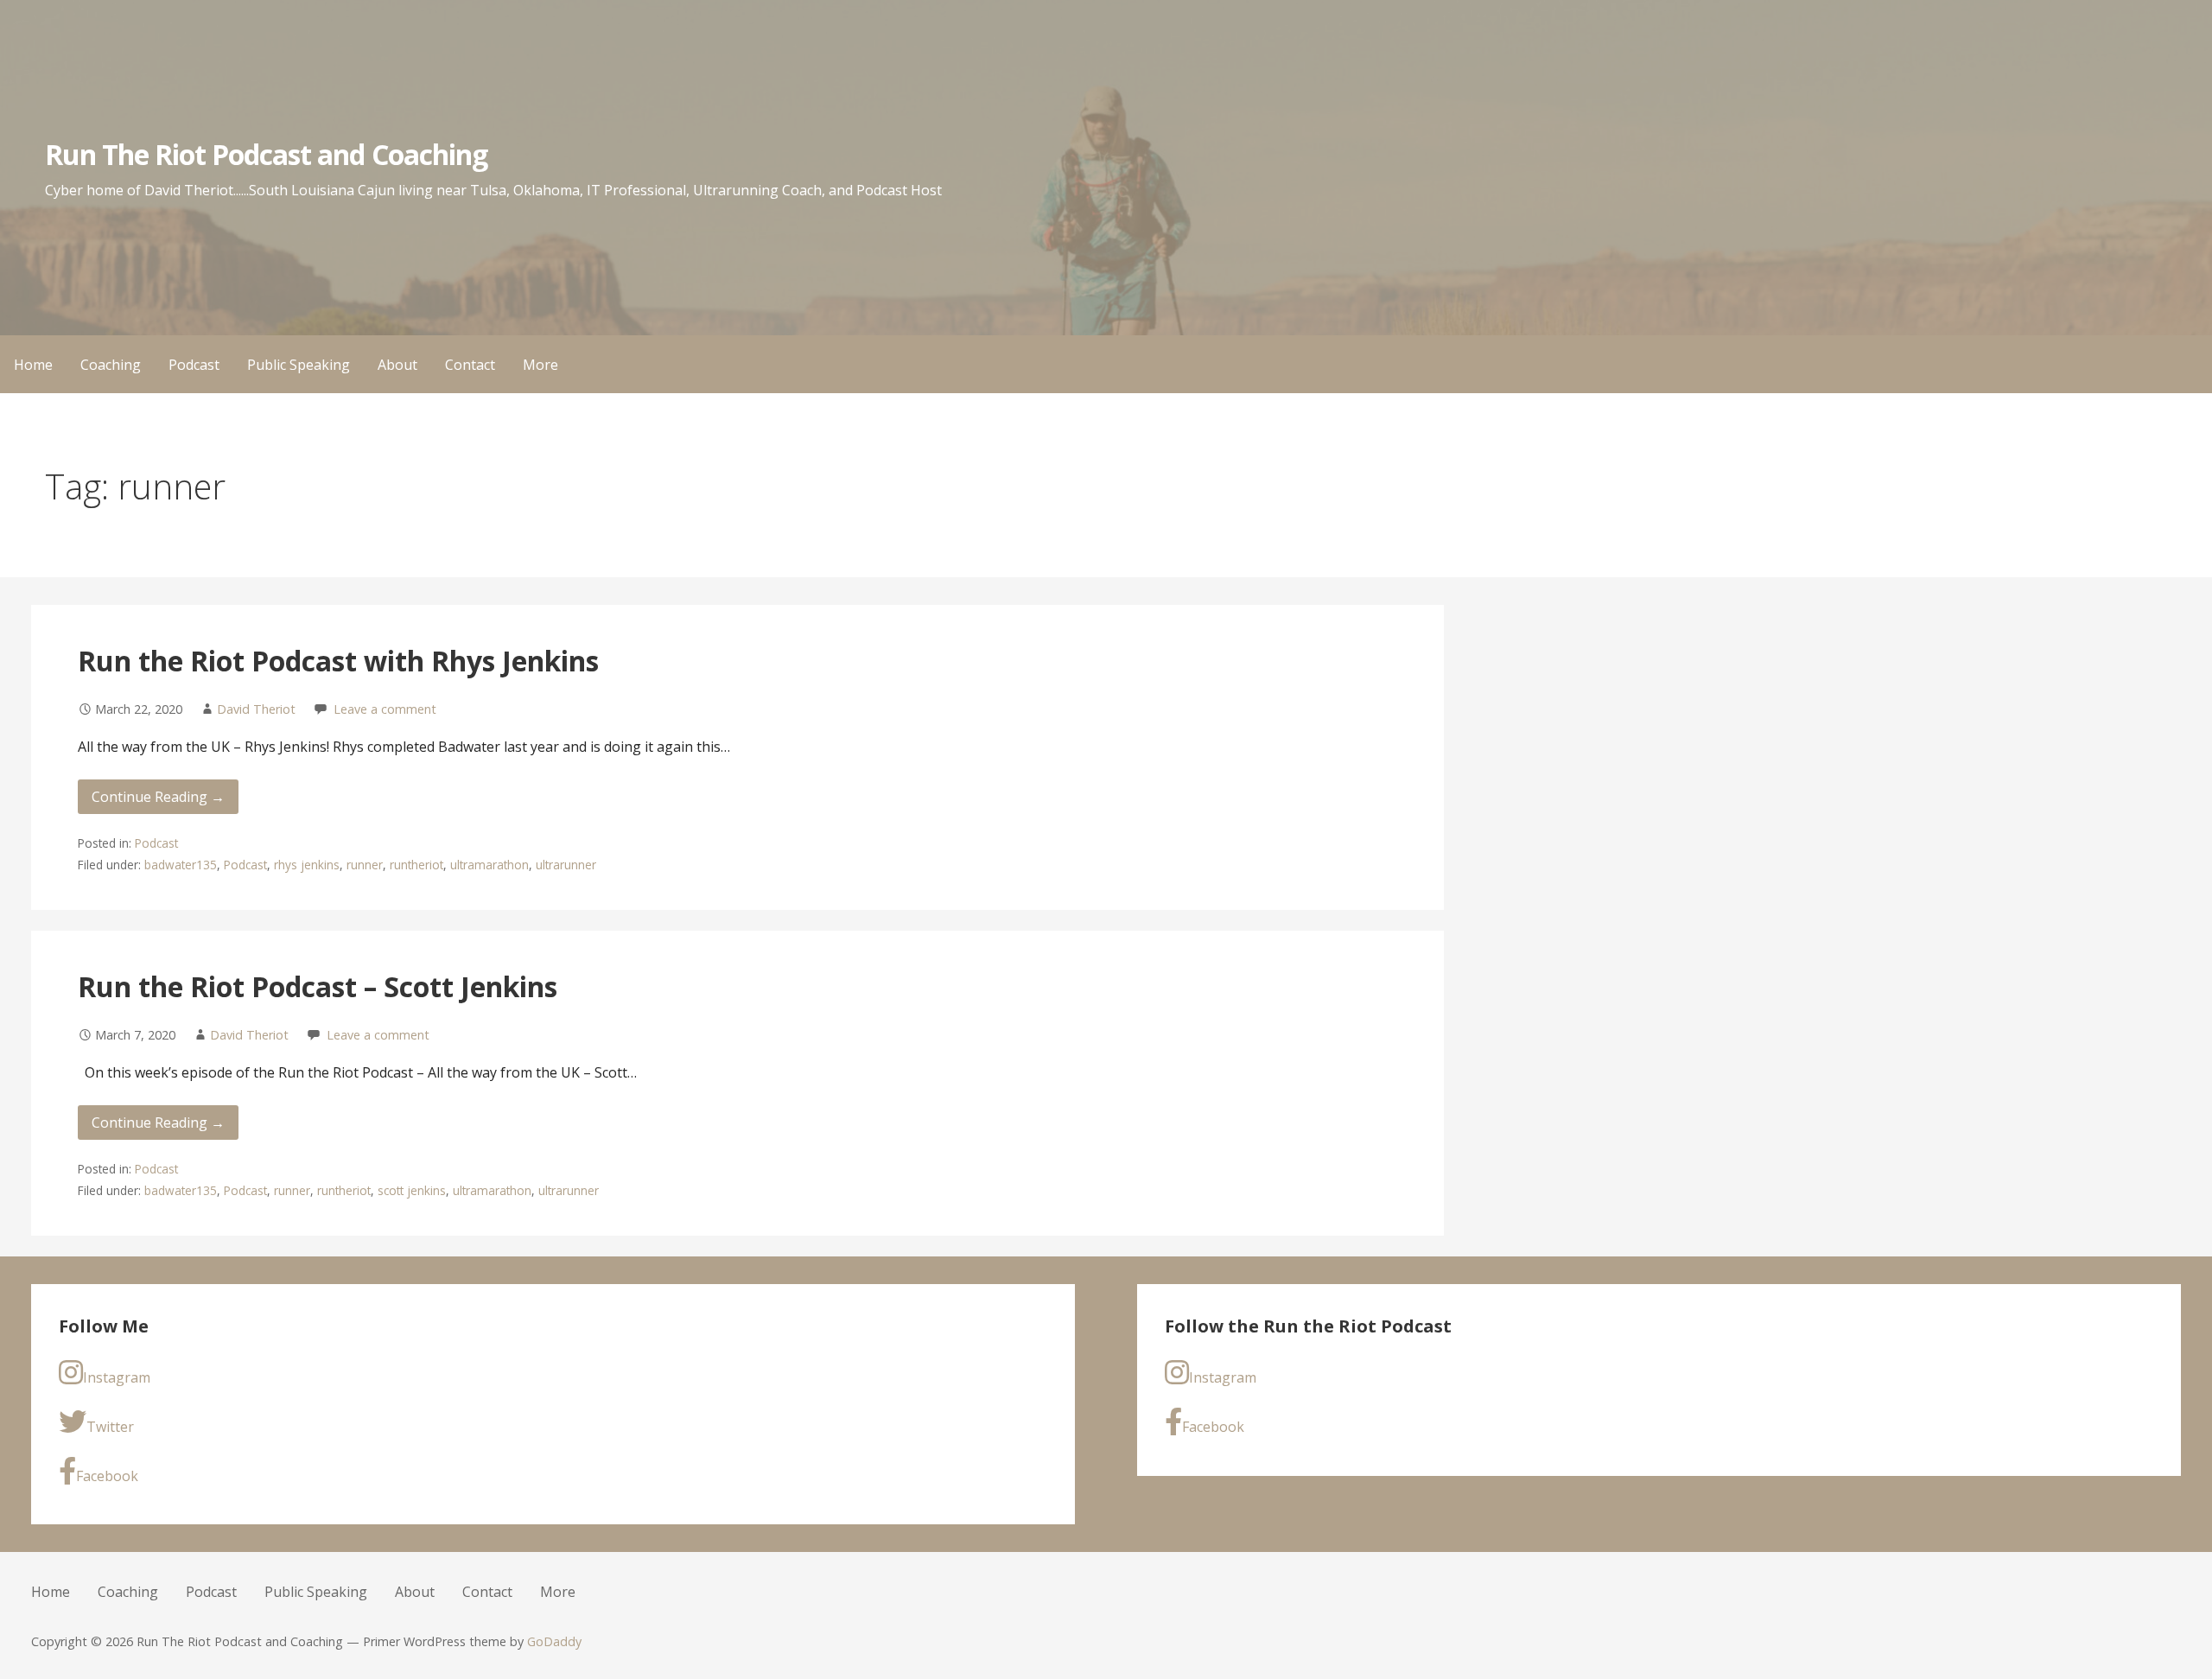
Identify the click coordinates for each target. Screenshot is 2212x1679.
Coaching (111, 365)
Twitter (110, 1427)
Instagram (117, 1377)
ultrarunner (566, 865)
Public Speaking (299, 365)
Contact (470, 365)
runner (365, 865)
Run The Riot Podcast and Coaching (266, 154)
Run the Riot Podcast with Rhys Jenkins (338, 661)
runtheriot (416, 865)
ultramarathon (489, 865)
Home (33, 365)
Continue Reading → (158, 797)
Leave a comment (385, 709)
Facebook (107, 1476)
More (540, 365)
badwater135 (181, 865)
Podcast (194, 365)
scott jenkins (412, 1190)
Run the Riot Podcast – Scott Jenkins (318, 986)
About (397, 365)
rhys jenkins (307, 865)
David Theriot (256, 709)
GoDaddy (554, 1641)
